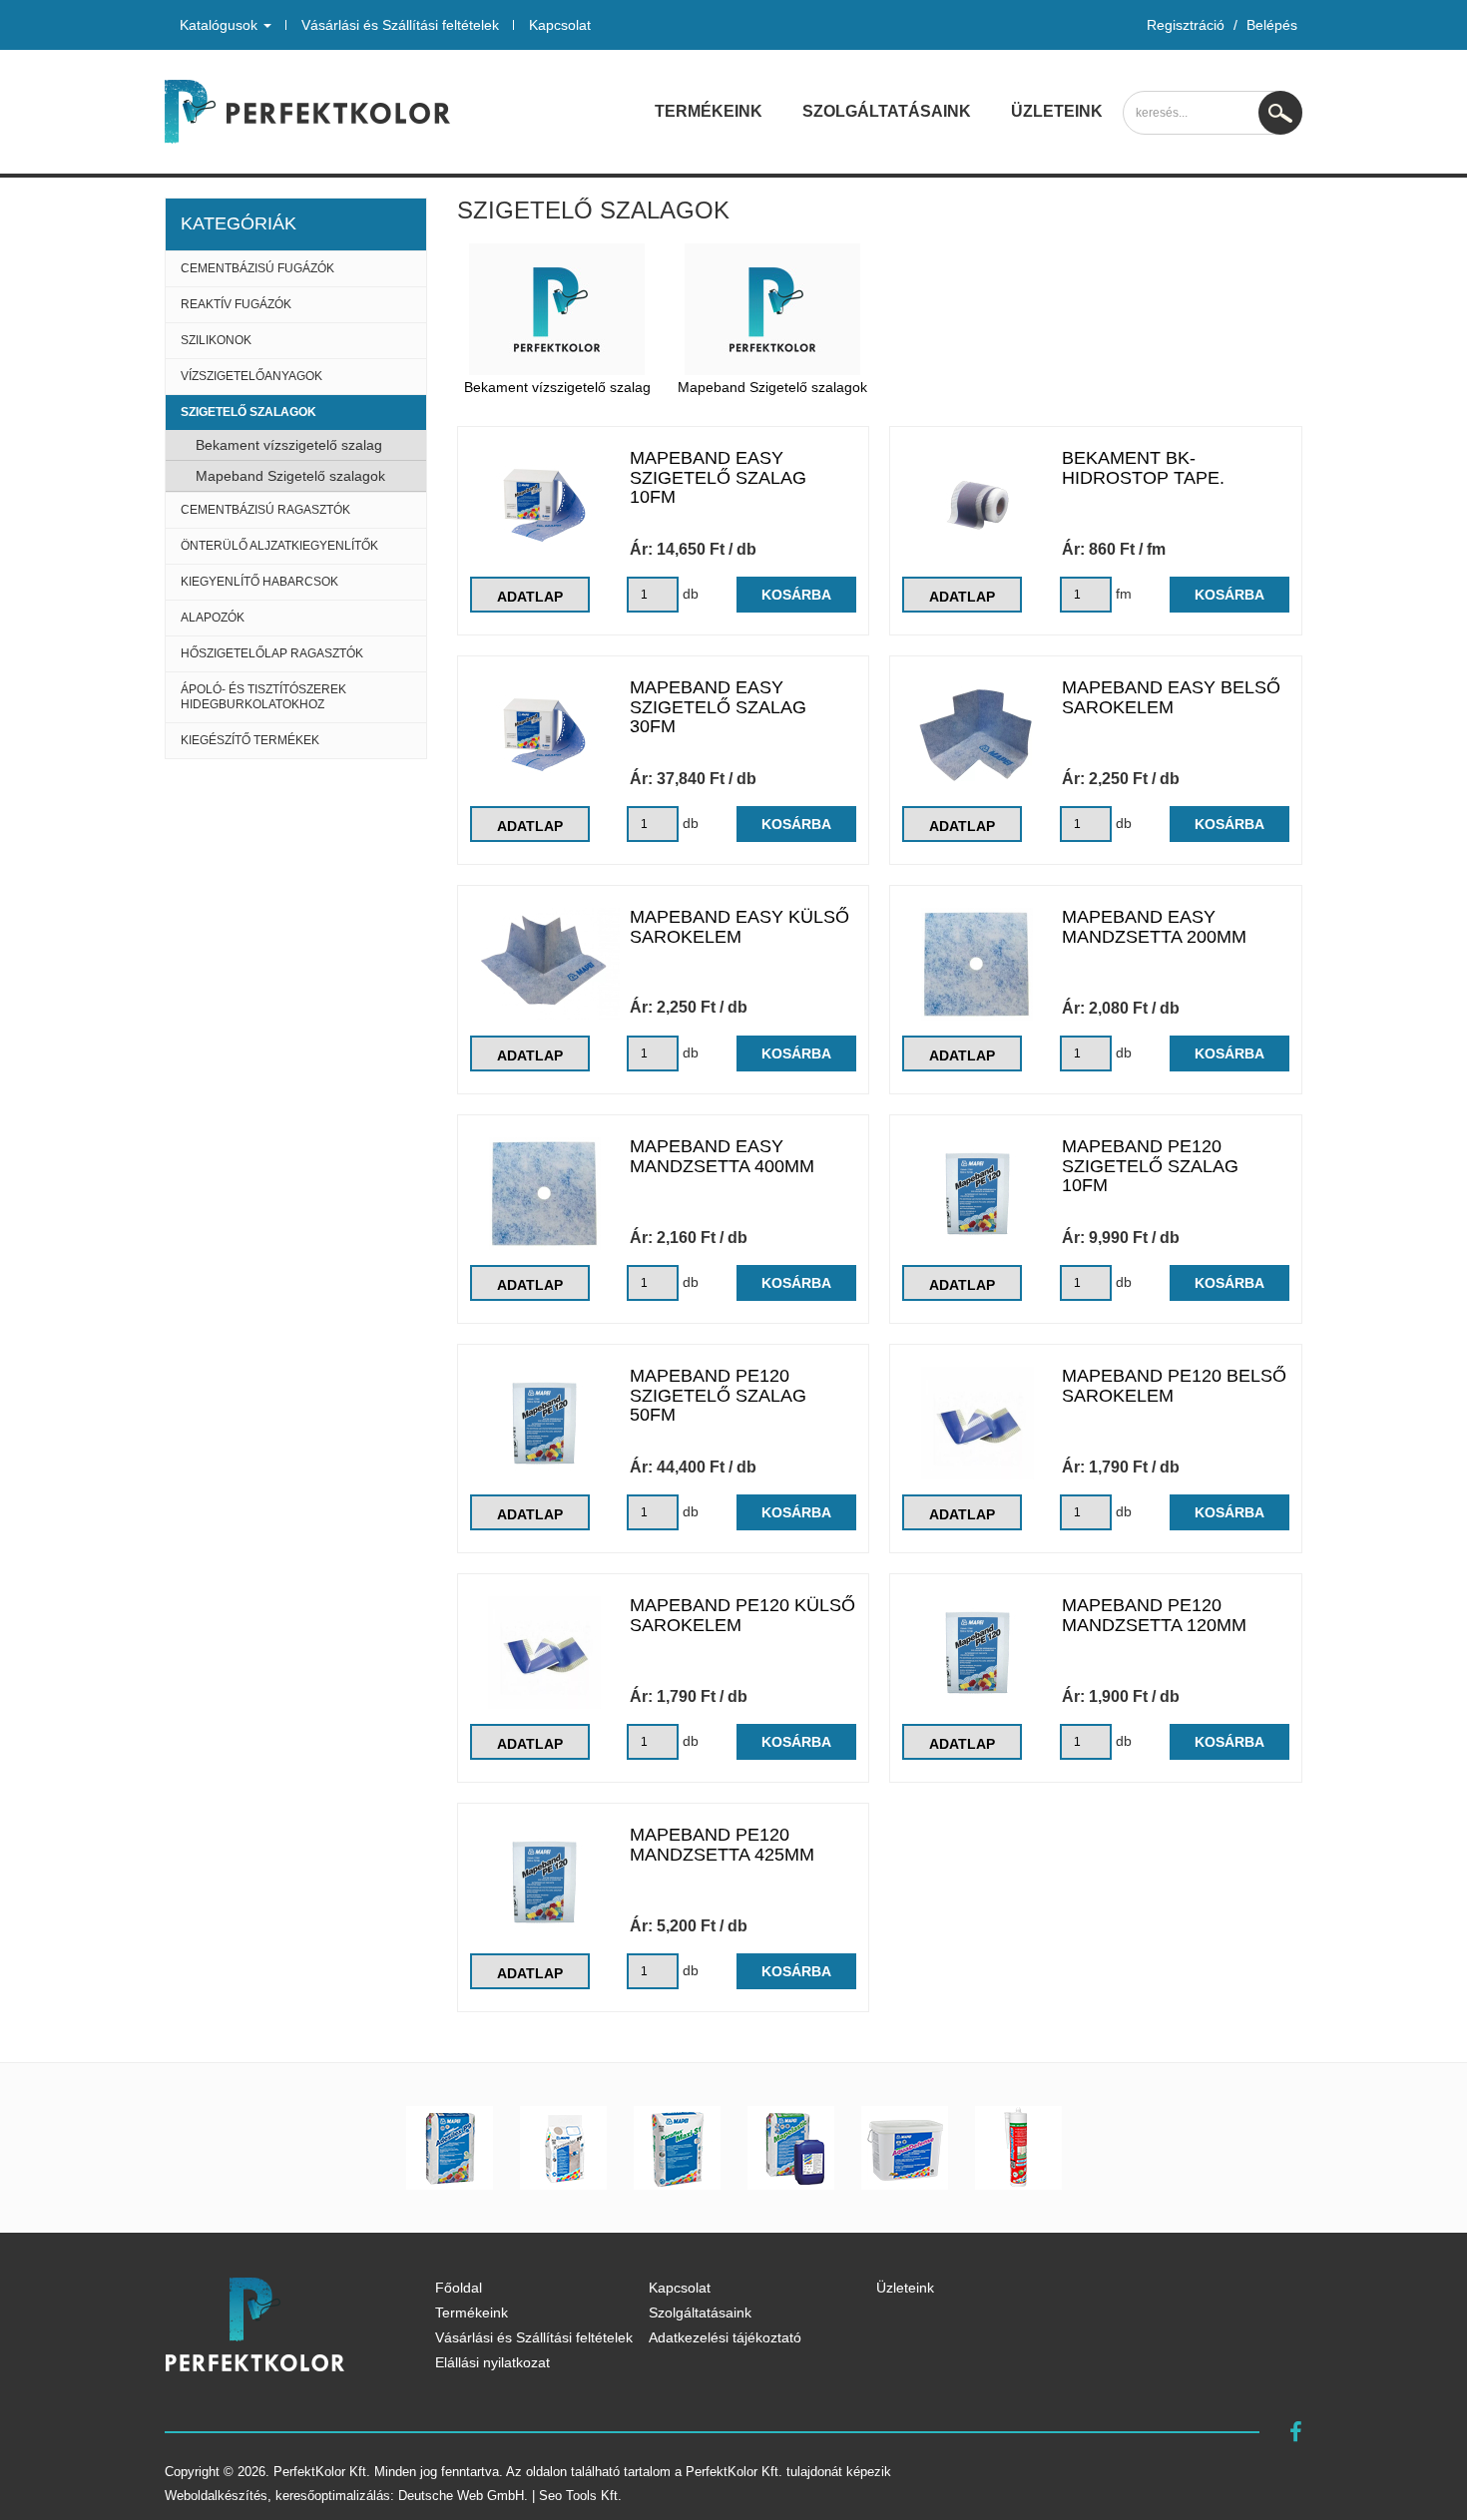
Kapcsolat (560, 25)
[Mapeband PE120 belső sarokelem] (977, 1423)
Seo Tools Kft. (580, 2496)
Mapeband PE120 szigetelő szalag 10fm (1150, 1166)
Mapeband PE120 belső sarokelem (1174, 1386)
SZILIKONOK (216, 340)
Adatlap (530, 597)
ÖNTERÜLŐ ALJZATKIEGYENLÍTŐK (279, 546)
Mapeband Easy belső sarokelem (1171, 697)
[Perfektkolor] (307, 112)
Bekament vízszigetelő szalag (289, 445)
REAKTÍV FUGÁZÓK (236, 304)
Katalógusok (221, 25)
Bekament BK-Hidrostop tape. (1143, 468)
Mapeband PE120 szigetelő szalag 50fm (718, 1396)
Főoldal (459, 2288)
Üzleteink (1057, 111)
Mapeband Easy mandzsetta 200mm (1154, 927)
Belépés (1272, 25)
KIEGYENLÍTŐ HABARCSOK (259, 582)
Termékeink (709, 111)
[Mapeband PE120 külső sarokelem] (545, 1653)
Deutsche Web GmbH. (463, 2496)
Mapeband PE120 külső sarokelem (742, 1615)
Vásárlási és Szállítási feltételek (400, 25)
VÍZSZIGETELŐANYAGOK (251, 376)
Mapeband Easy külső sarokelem (739, 927)
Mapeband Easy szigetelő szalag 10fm (718, 478)
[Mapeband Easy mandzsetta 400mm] (545, 1194)
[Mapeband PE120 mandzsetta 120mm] (977, 1653)
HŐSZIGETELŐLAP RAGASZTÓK (272, 653)
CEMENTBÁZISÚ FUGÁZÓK (257, 268)
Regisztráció (1186, 25)
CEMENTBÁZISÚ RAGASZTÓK (265, 510)
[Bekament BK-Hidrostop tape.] (977, 505)
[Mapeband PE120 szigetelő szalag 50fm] (545, 1423)
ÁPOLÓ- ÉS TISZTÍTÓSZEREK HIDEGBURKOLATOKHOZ (263, 697)
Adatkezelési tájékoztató (725, 2337)
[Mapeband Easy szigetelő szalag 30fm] (545, 735)
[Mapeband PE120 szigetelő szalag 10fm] (977, 1194)
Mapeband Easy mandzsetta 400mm (722, 1156)
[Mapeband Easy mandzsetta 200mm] (977, 964)
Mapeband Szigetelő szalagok (290, 476)
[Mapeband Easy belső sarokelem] (977, 735)
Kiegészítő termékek (250, 740)
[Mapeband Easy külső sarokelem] (545, 964)
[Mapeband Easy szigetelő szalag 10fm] (545, 505)
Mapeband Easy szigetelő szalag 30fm (718, 707)
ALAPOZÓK (213, 618)
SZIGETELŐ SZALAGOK (248, 412)
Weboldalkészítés (216, 2496)
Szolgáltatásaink (887, 111)
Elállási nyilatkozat (492, 2362)
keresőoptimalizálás (333, 2496)
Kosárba (796, 595)
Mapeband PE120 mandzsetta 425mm (722, 1845)
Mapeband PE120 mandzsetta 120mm (1154, 1615)
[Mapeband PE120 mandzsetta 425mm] (545, 1882)
